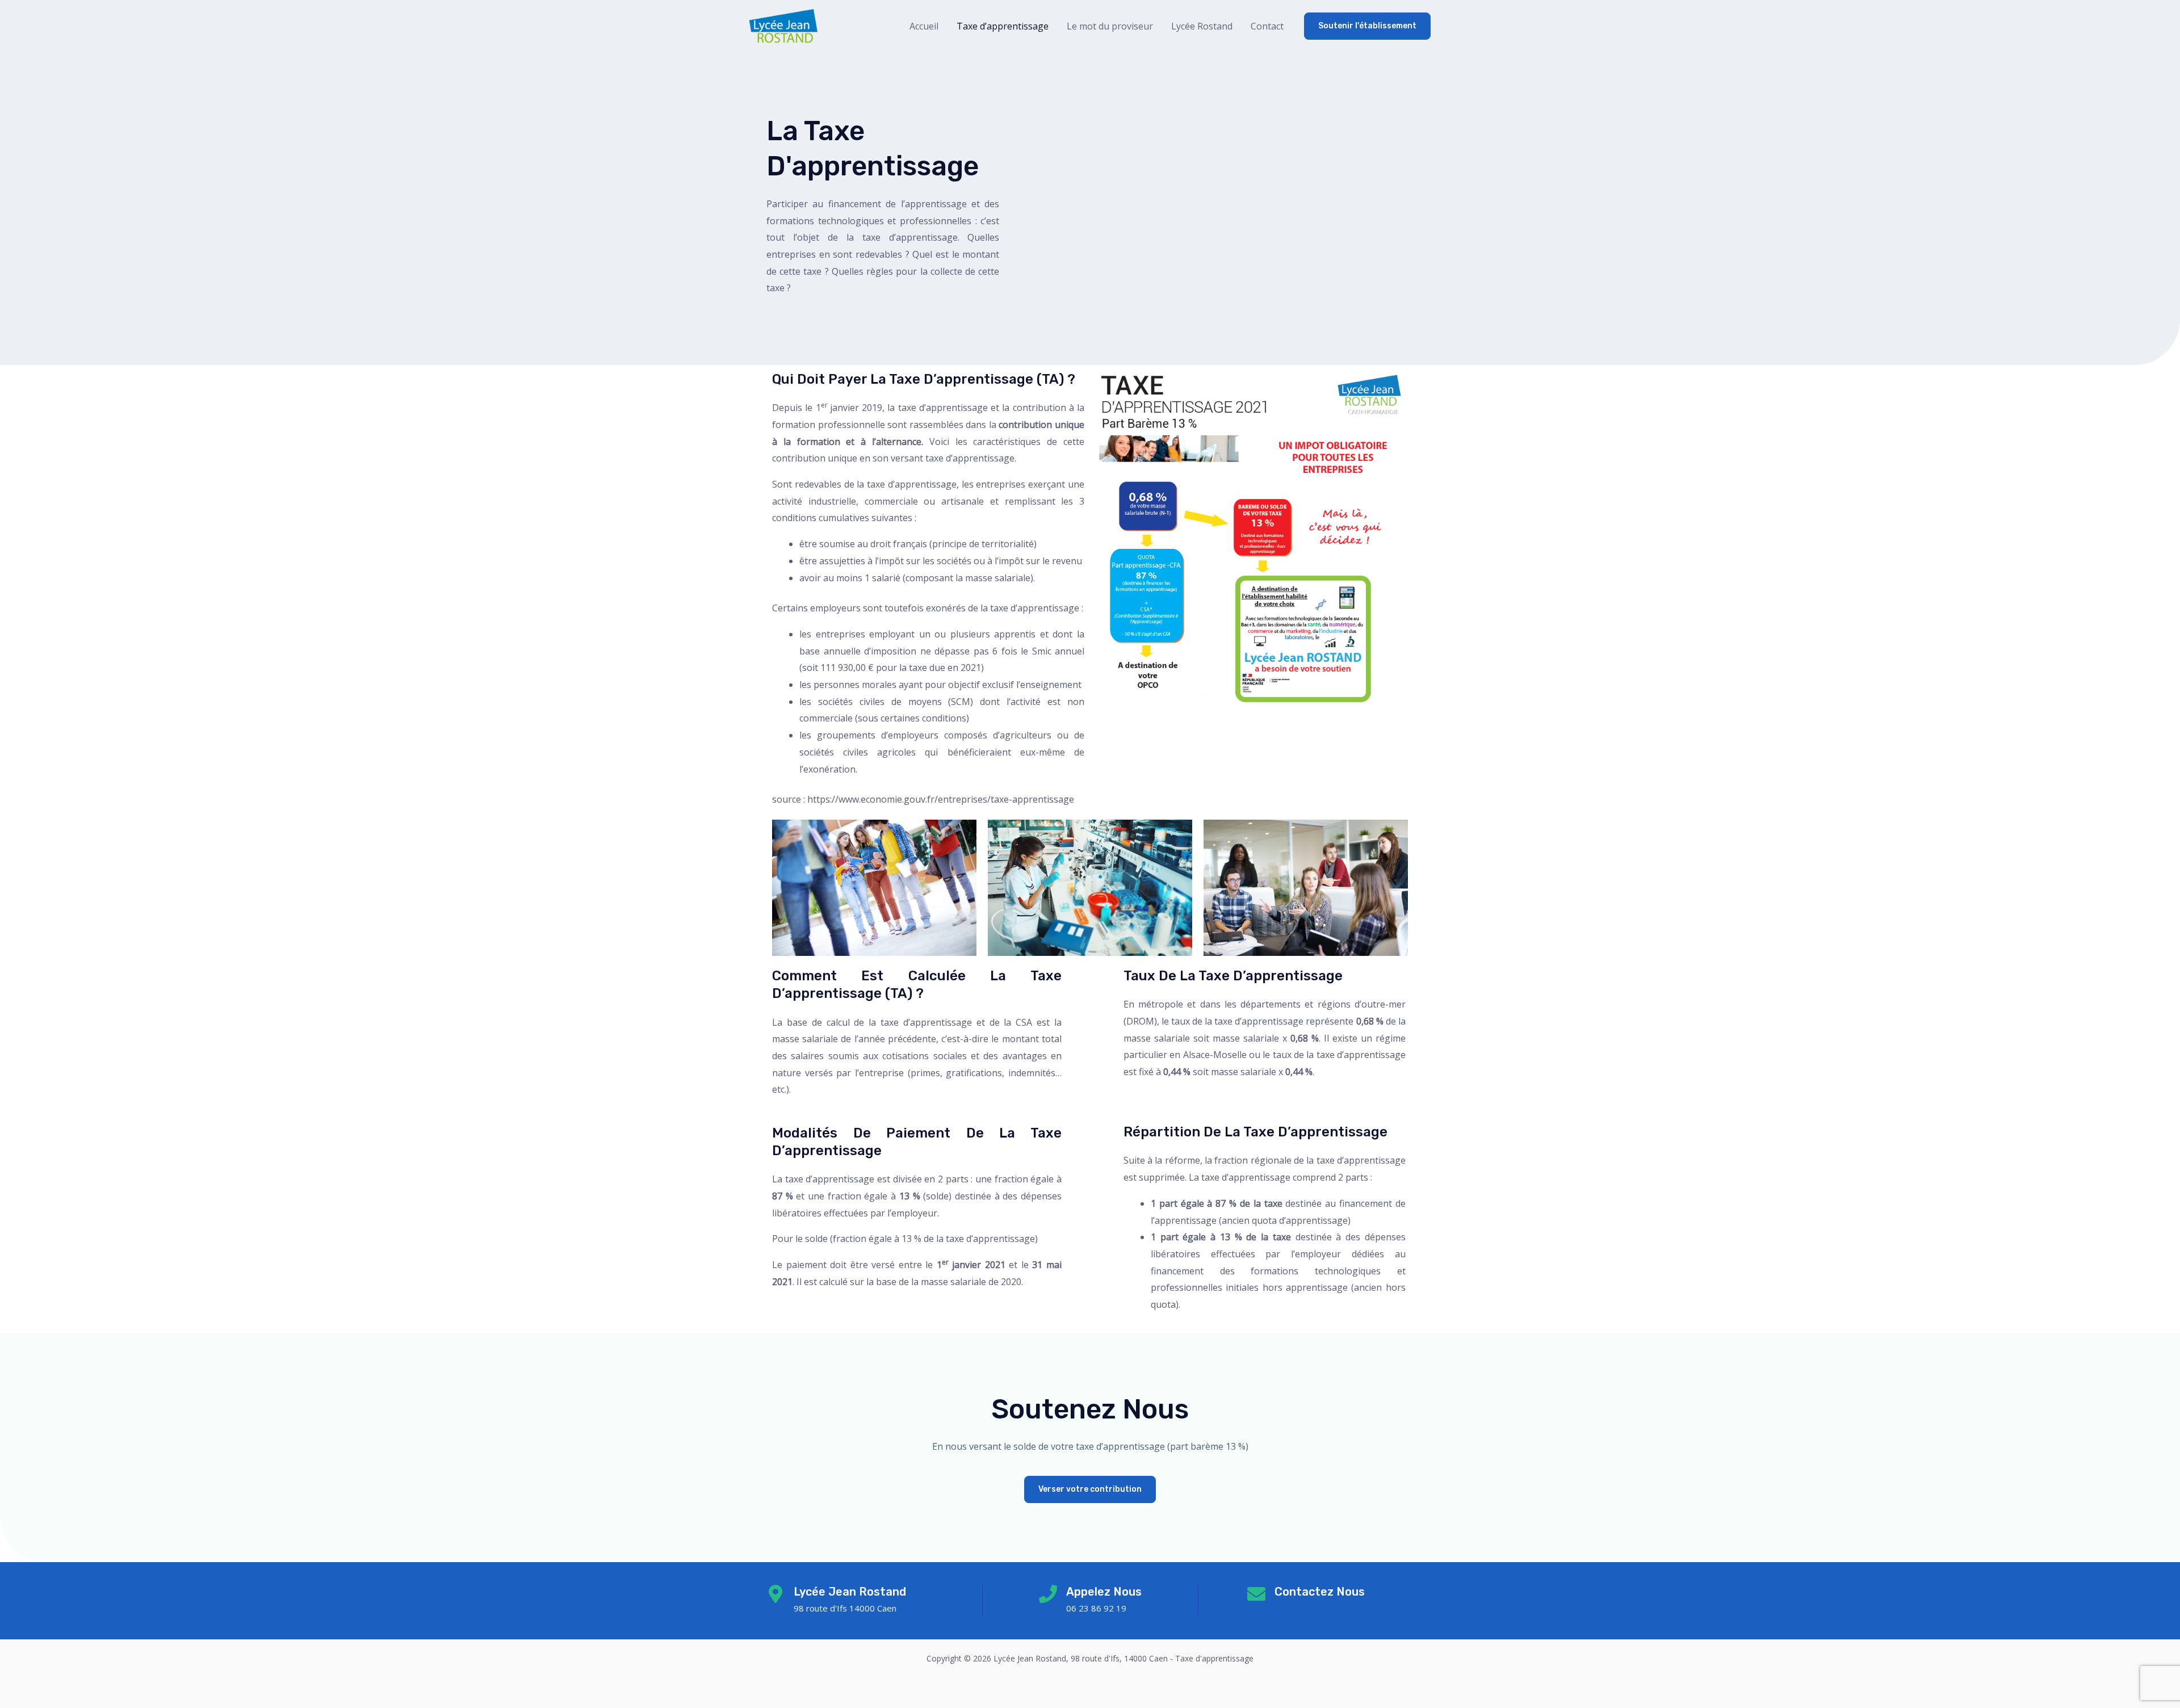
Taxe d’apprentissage (1003, 26)
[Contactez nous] (1256, 1594)
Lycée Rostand (1202, 26)
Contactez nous (1320, 1592)
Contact (1267, 26)
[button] (1367, 26)
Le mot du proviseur (1110, 26)
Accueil (924, 26)
